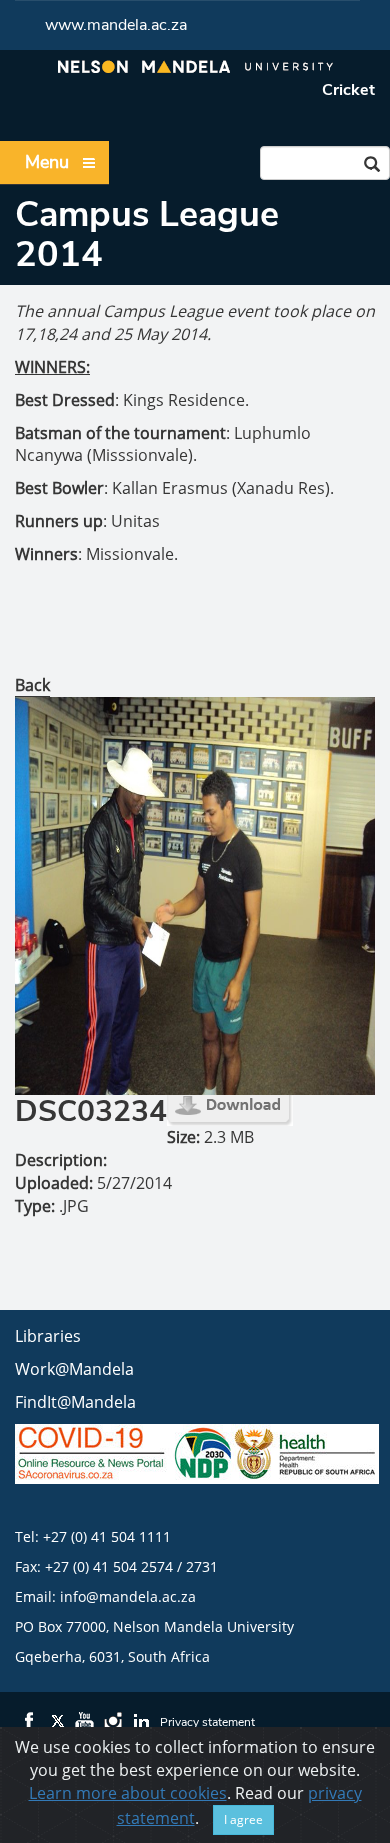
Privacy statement (207, 1722)
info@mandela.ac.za (128, 1596)
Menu (47, 162)
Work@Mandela (74, 1369)
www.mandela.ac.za (116, 25)
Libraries (48, 1336)
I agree (243, 1819)
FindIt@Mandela (75, 1402)
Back (32, 685)
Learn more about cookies (128, 1793)
